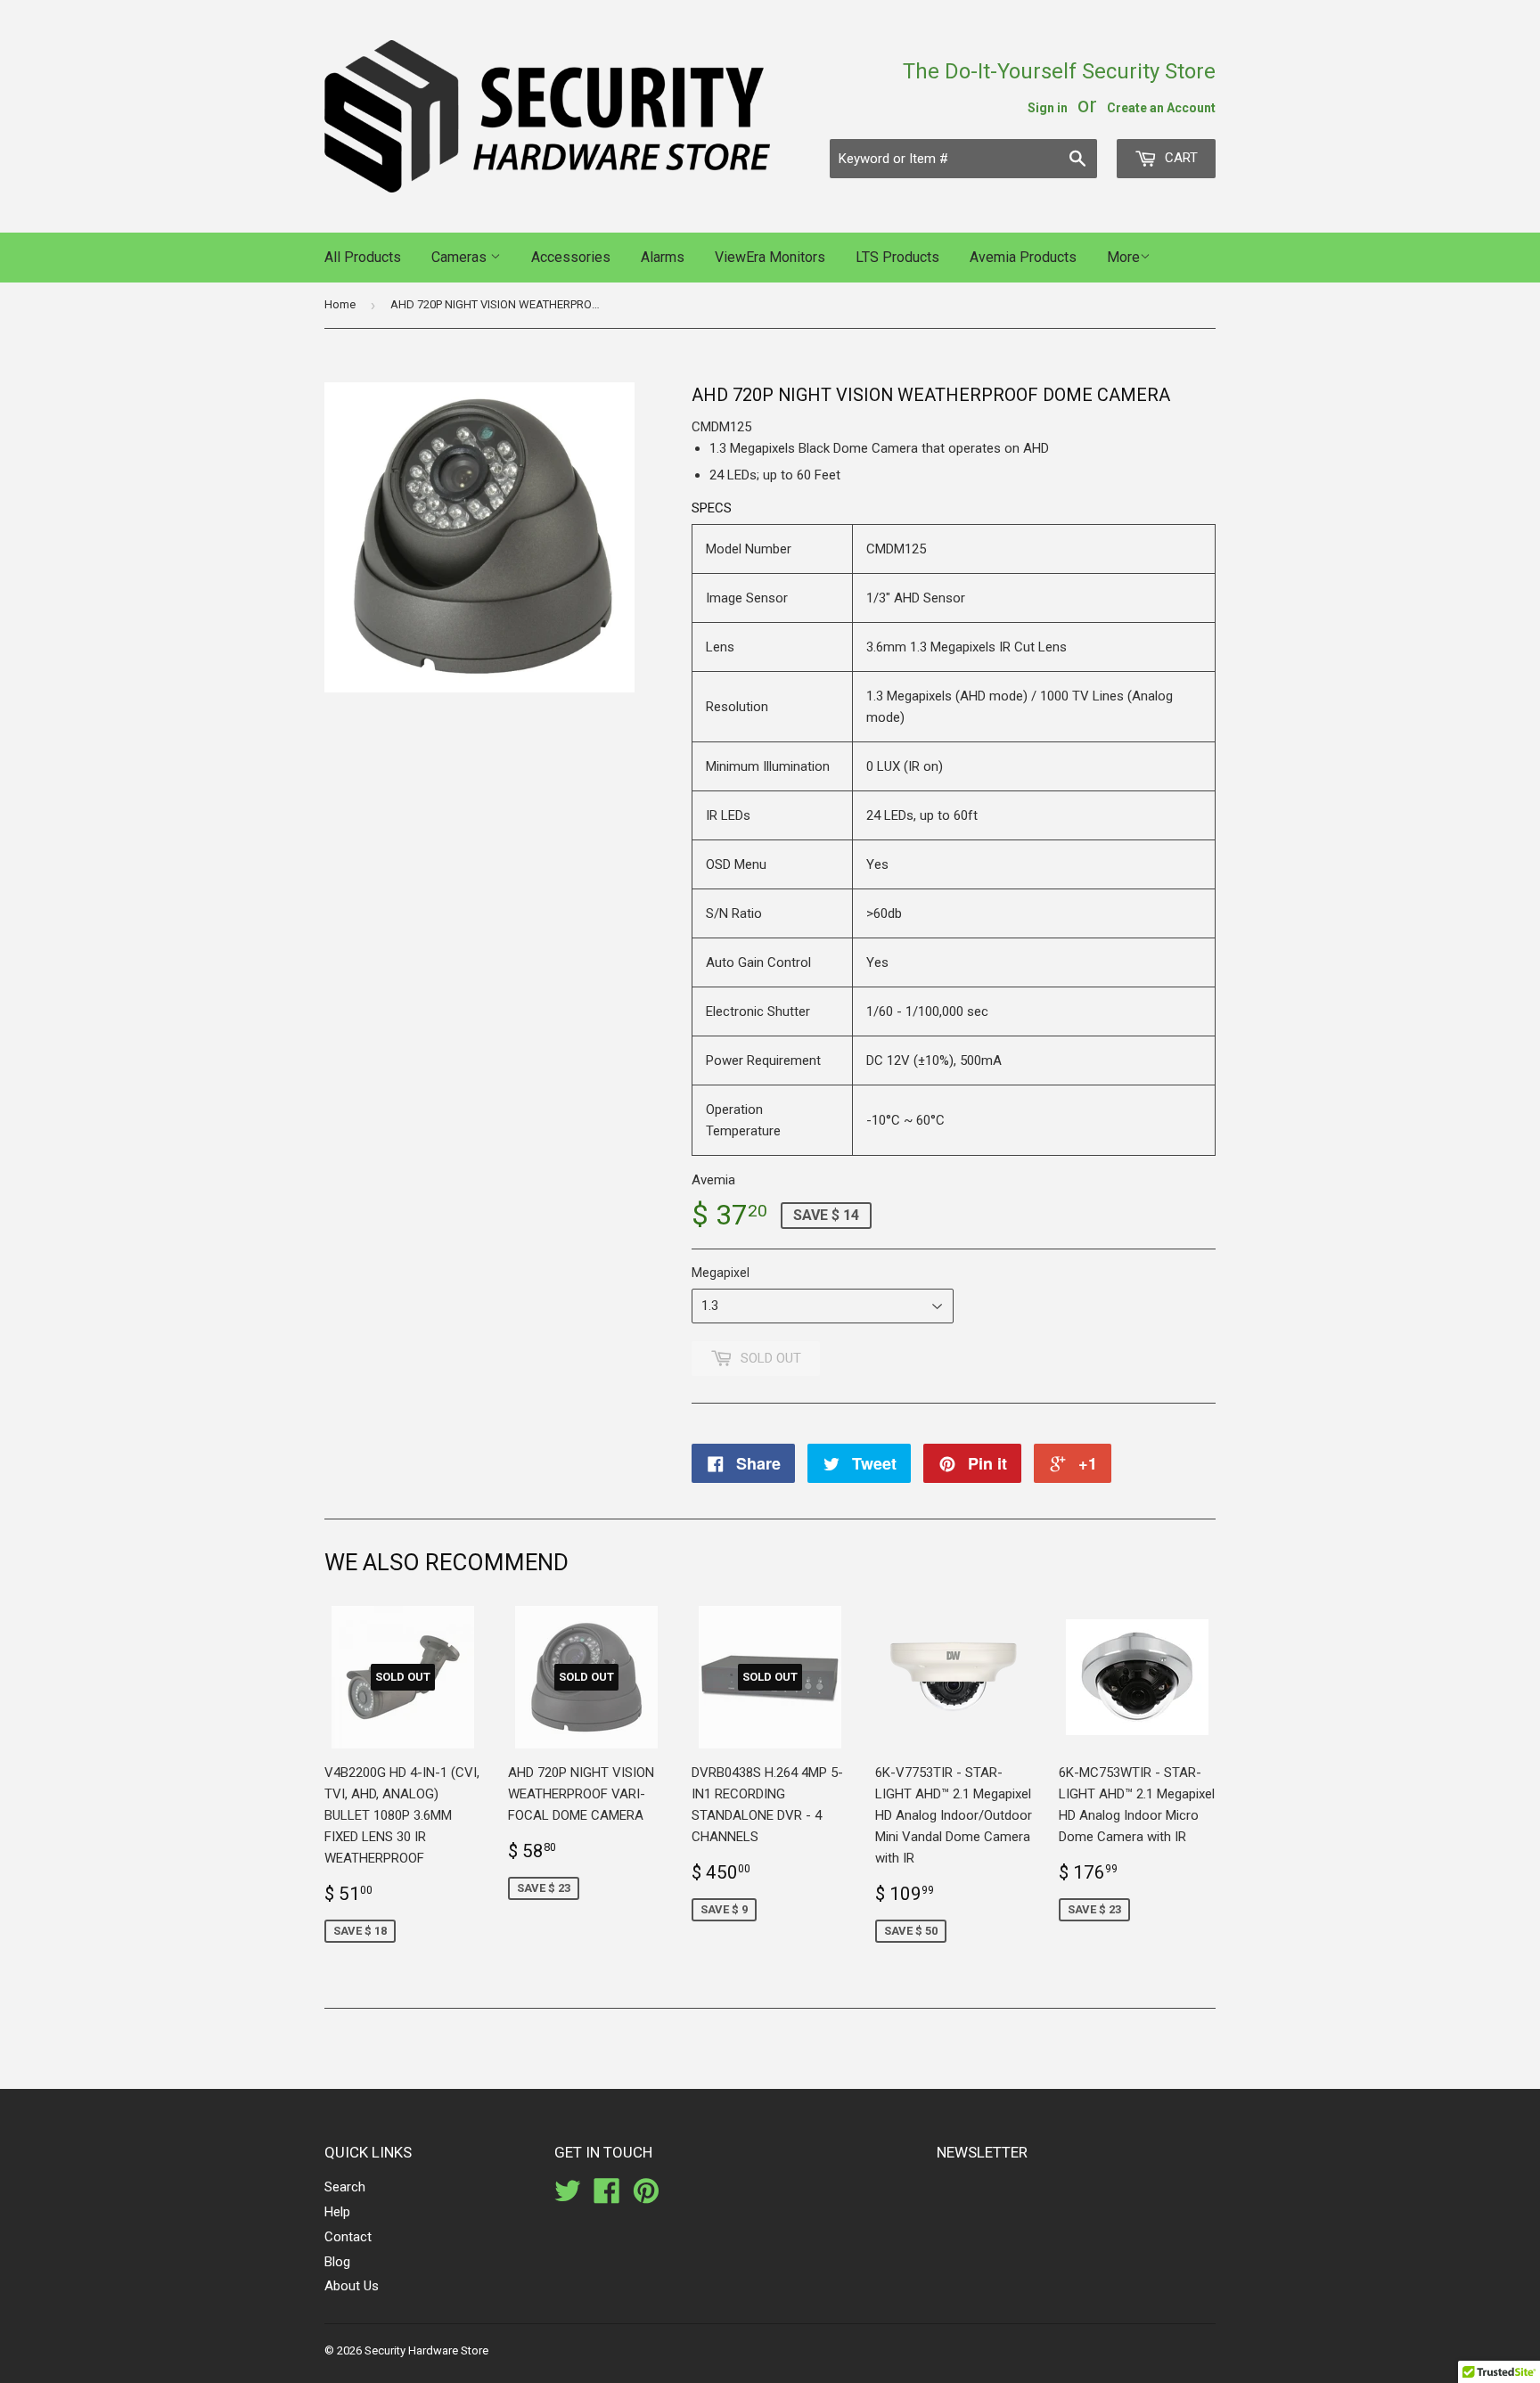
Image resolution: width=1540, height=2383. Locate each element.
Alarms (663, 257)
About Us (352, 2286)
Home (340, 304)
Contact (348, 2237)
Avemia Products (1023, 257)
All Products (363, 257)
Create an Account (1161, 108)
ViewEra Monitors (770, 257)
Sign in (1048, 108)
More (1123, 257)
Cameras (461, 257)
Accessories (571, 257)
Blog (337, 2262)
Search (345, 2187)
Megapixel (721, 1273)
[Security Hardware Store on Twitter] (568, 2197)
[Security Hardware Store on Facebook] (607, 2197)
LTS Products (897, 257)
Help (337, 2212)
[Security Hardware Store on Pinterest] (646, 2197)
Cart (1180, 158)
